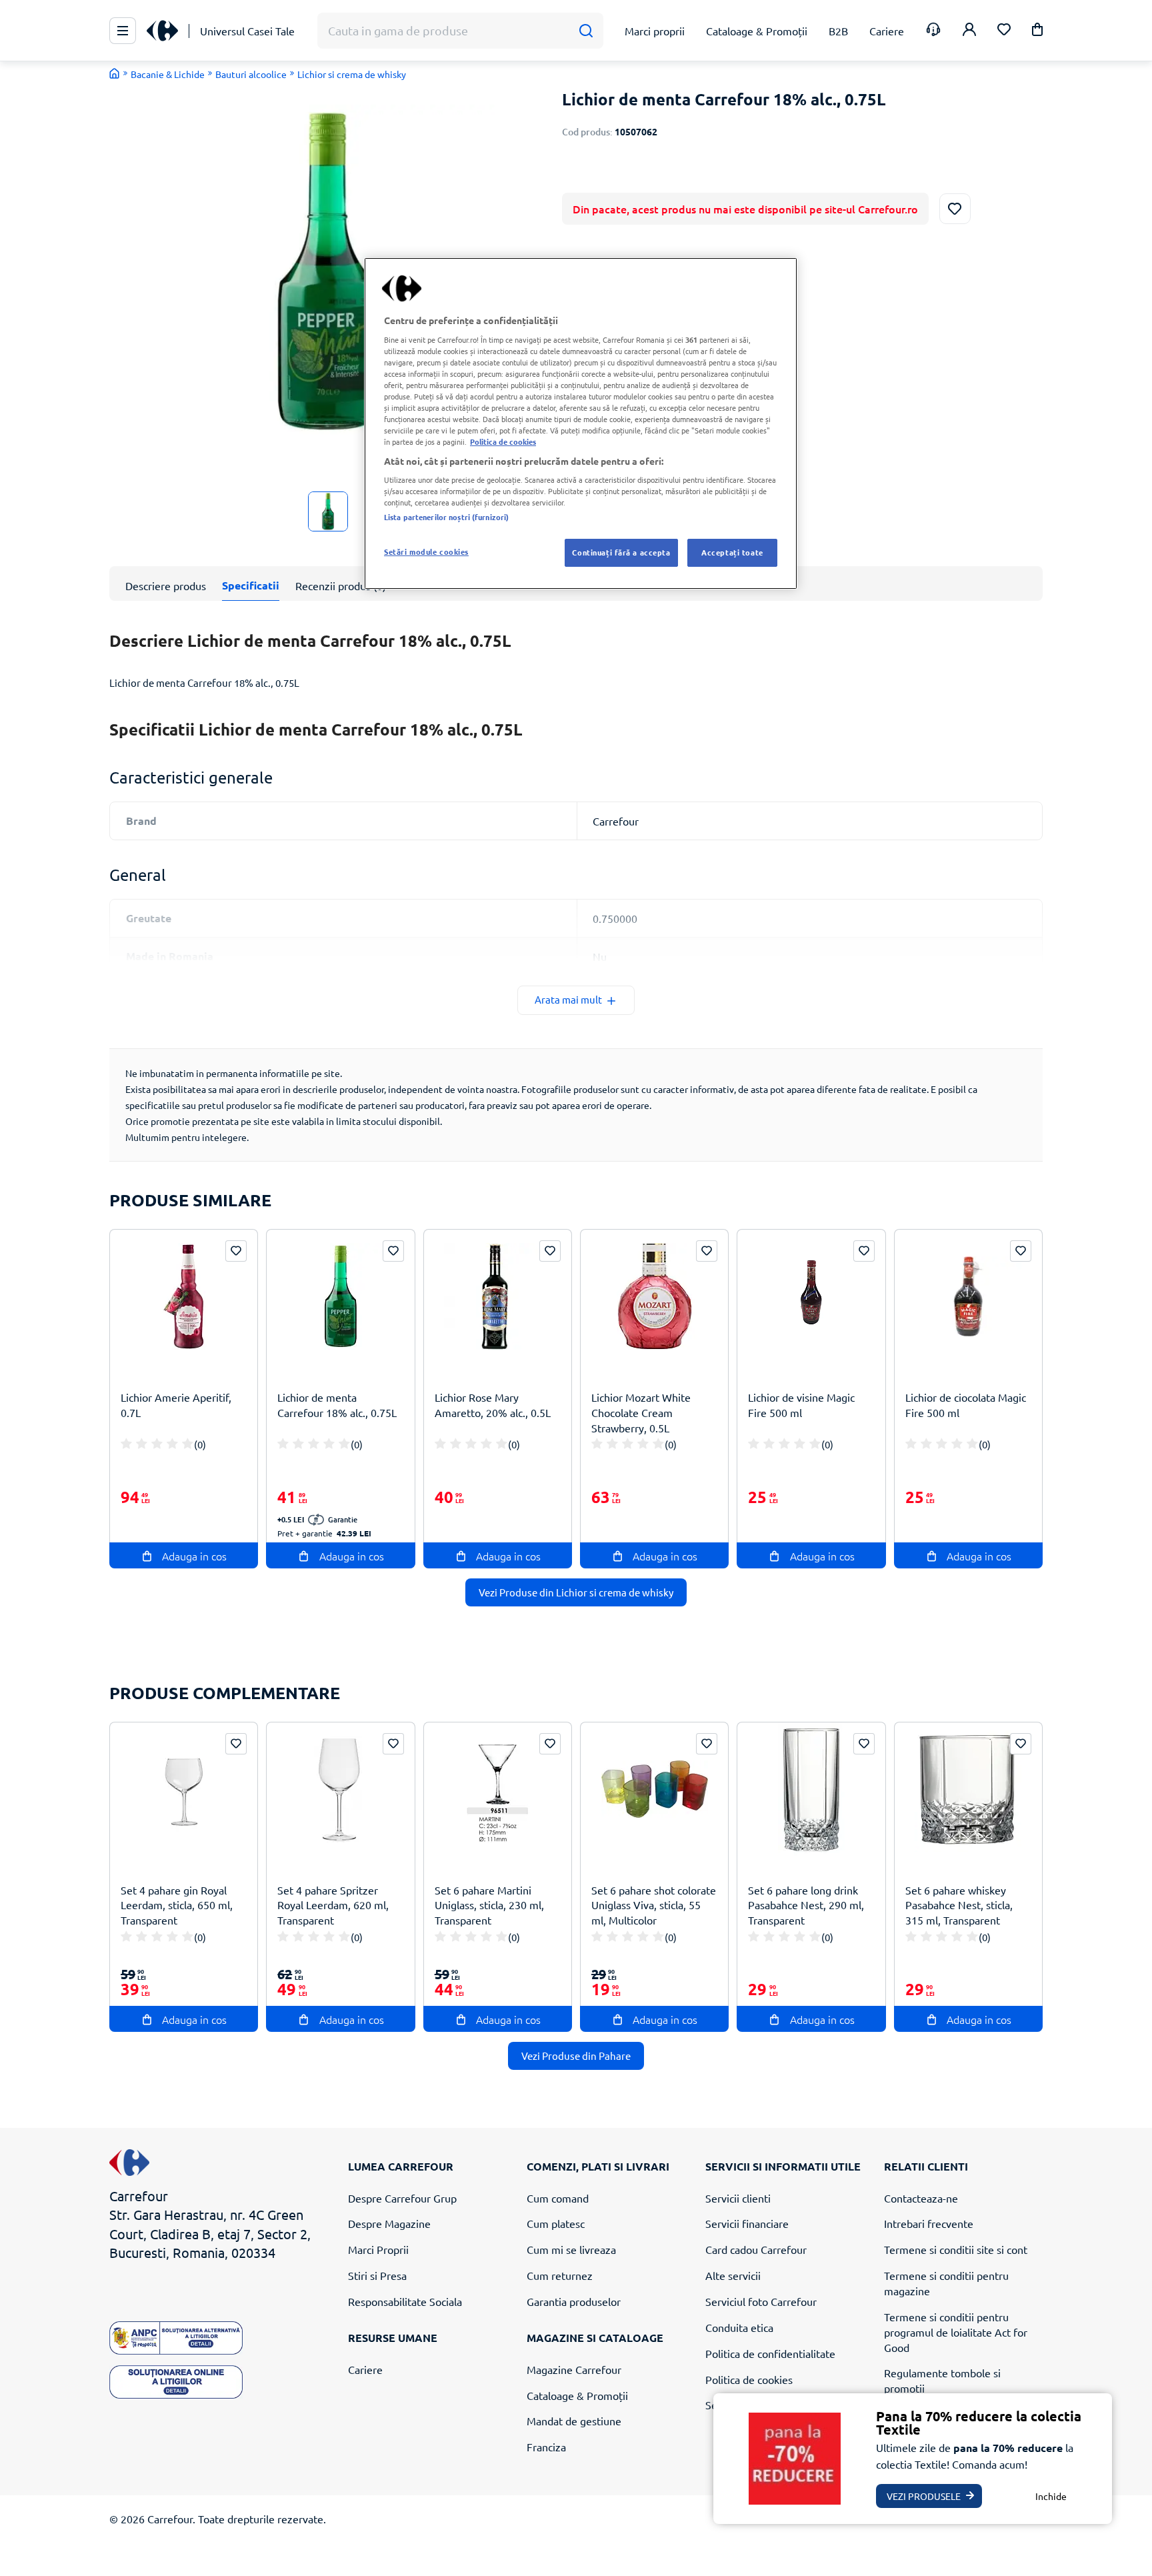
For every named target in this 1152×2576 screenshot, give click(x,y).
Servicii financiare (747, 2223)
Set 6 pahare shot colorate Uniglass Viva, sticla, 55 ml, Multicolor (654, 1905)
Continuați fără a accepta (621, 552)
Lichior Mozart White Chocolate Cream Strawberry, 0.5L (641, 1412)
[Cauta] (586, 31)
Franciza (546, 2447)
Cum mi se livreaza (571, 2249)
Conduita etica (739, 2327)
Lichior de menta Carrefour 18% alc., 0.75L (337, 1405)
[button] (1037, 32)
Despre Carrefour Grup (402, 2198)
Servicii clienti (738, 2198)
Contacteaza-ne (921, 2198)
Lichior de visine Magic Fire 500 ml (801, 1405)
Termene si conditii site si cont (956, 2249)
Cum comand (558, 2198)
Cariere (365, 2369)
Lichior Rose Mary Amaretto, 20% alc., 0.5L (493, 1405)
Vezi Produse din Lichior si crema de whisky (576, 1592)
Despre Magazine (389, 2223)
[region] (581, 423)
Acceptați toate (732, 552)
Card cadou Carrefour (756, 2249)
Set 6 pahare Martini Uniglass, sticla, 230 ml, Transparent (489, 1905)
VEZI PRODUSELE (924, 2496)
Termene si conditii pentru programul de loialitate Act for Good (956, 2332)
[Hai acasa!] (115, 73)
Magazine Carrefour (574, 2369)
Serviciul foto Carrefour (761, 2301)
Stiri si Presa (377, 2275)
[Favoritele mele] (1004, 31)
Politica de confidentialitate (770, 2353)
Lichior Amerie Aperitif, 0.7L (176, 1405)
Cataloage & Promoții (577, 2395)
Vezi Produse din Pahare (576, 2056)
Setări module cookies (426, 551)
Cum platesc (556, 2223)
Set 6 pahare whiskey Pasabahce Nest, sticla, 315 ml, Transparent (959, 1905)
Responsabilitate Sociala (405, 2301)
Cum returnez (560, 2275)
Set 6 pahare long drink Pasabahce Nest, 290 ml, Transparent (806, 1905)
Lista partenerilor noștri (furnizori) (446, 517)
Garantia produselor (574, 2301)
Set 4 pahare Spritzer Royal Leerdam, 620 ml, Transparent (333, 1905)
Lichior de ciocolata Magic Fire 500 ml (966, 1405)
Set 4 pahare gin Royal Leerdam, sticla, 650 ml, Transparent (177, 1905)
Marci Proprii (378, 2249)
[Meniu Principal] (123, 31)
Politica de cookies (749, 2379)
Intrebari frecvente (929, 2223)
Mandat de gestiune (574, 2421)
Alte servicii (733, 2275)
